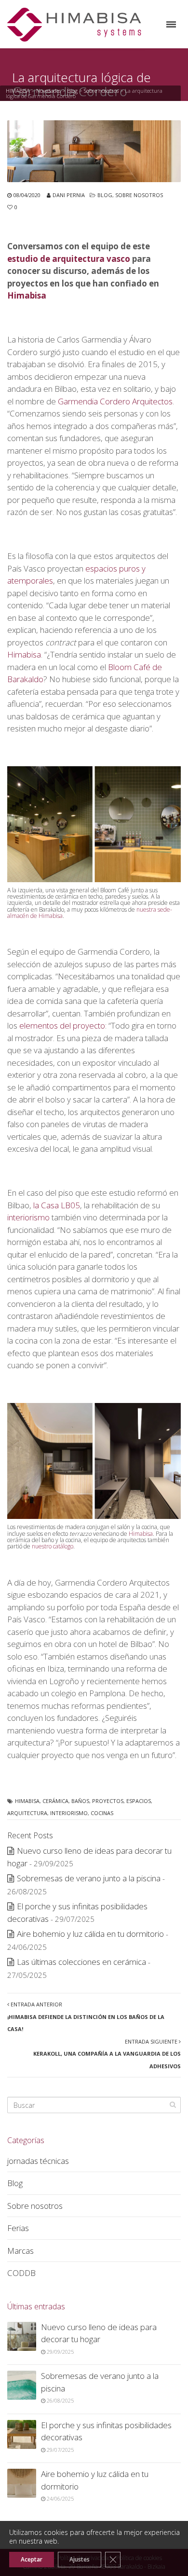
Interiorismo (69, 1813)
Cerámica (55, 1801)
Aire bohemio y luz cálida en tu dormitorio (90, 1934)
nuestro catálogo (53, 1546)
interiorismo (28, 1217)
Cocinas (102, 1813)
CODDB (21, 2273)
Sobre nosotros (101, 91)
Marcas (20, 2251)
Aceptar (32, 2559)
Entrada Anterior (86, 2017)
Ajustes (80, 2559)
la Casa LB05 (57, 1205)
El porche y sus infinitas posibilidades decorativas (106, 2431)
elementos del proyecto (62, 1025)
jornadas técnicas (38, 2161)
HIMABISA (18, 91)
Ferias (18, 2228)
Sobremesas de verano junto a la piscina (89, 1878)
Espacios (139, 1801)
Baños (80, 1801)
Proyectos (108, 1801)
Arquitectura (27, 1813)
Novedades (48, 91)
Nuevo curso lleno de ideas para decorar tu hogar (99, 2333)
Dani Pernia (69, 195)
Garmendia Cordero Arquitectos (115, 401)
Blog (72, 91)
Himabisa (27, 295)
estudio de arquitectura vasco (69, 259)
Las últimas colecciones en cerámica (81, 1962)
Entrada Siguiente (107, 2054)
